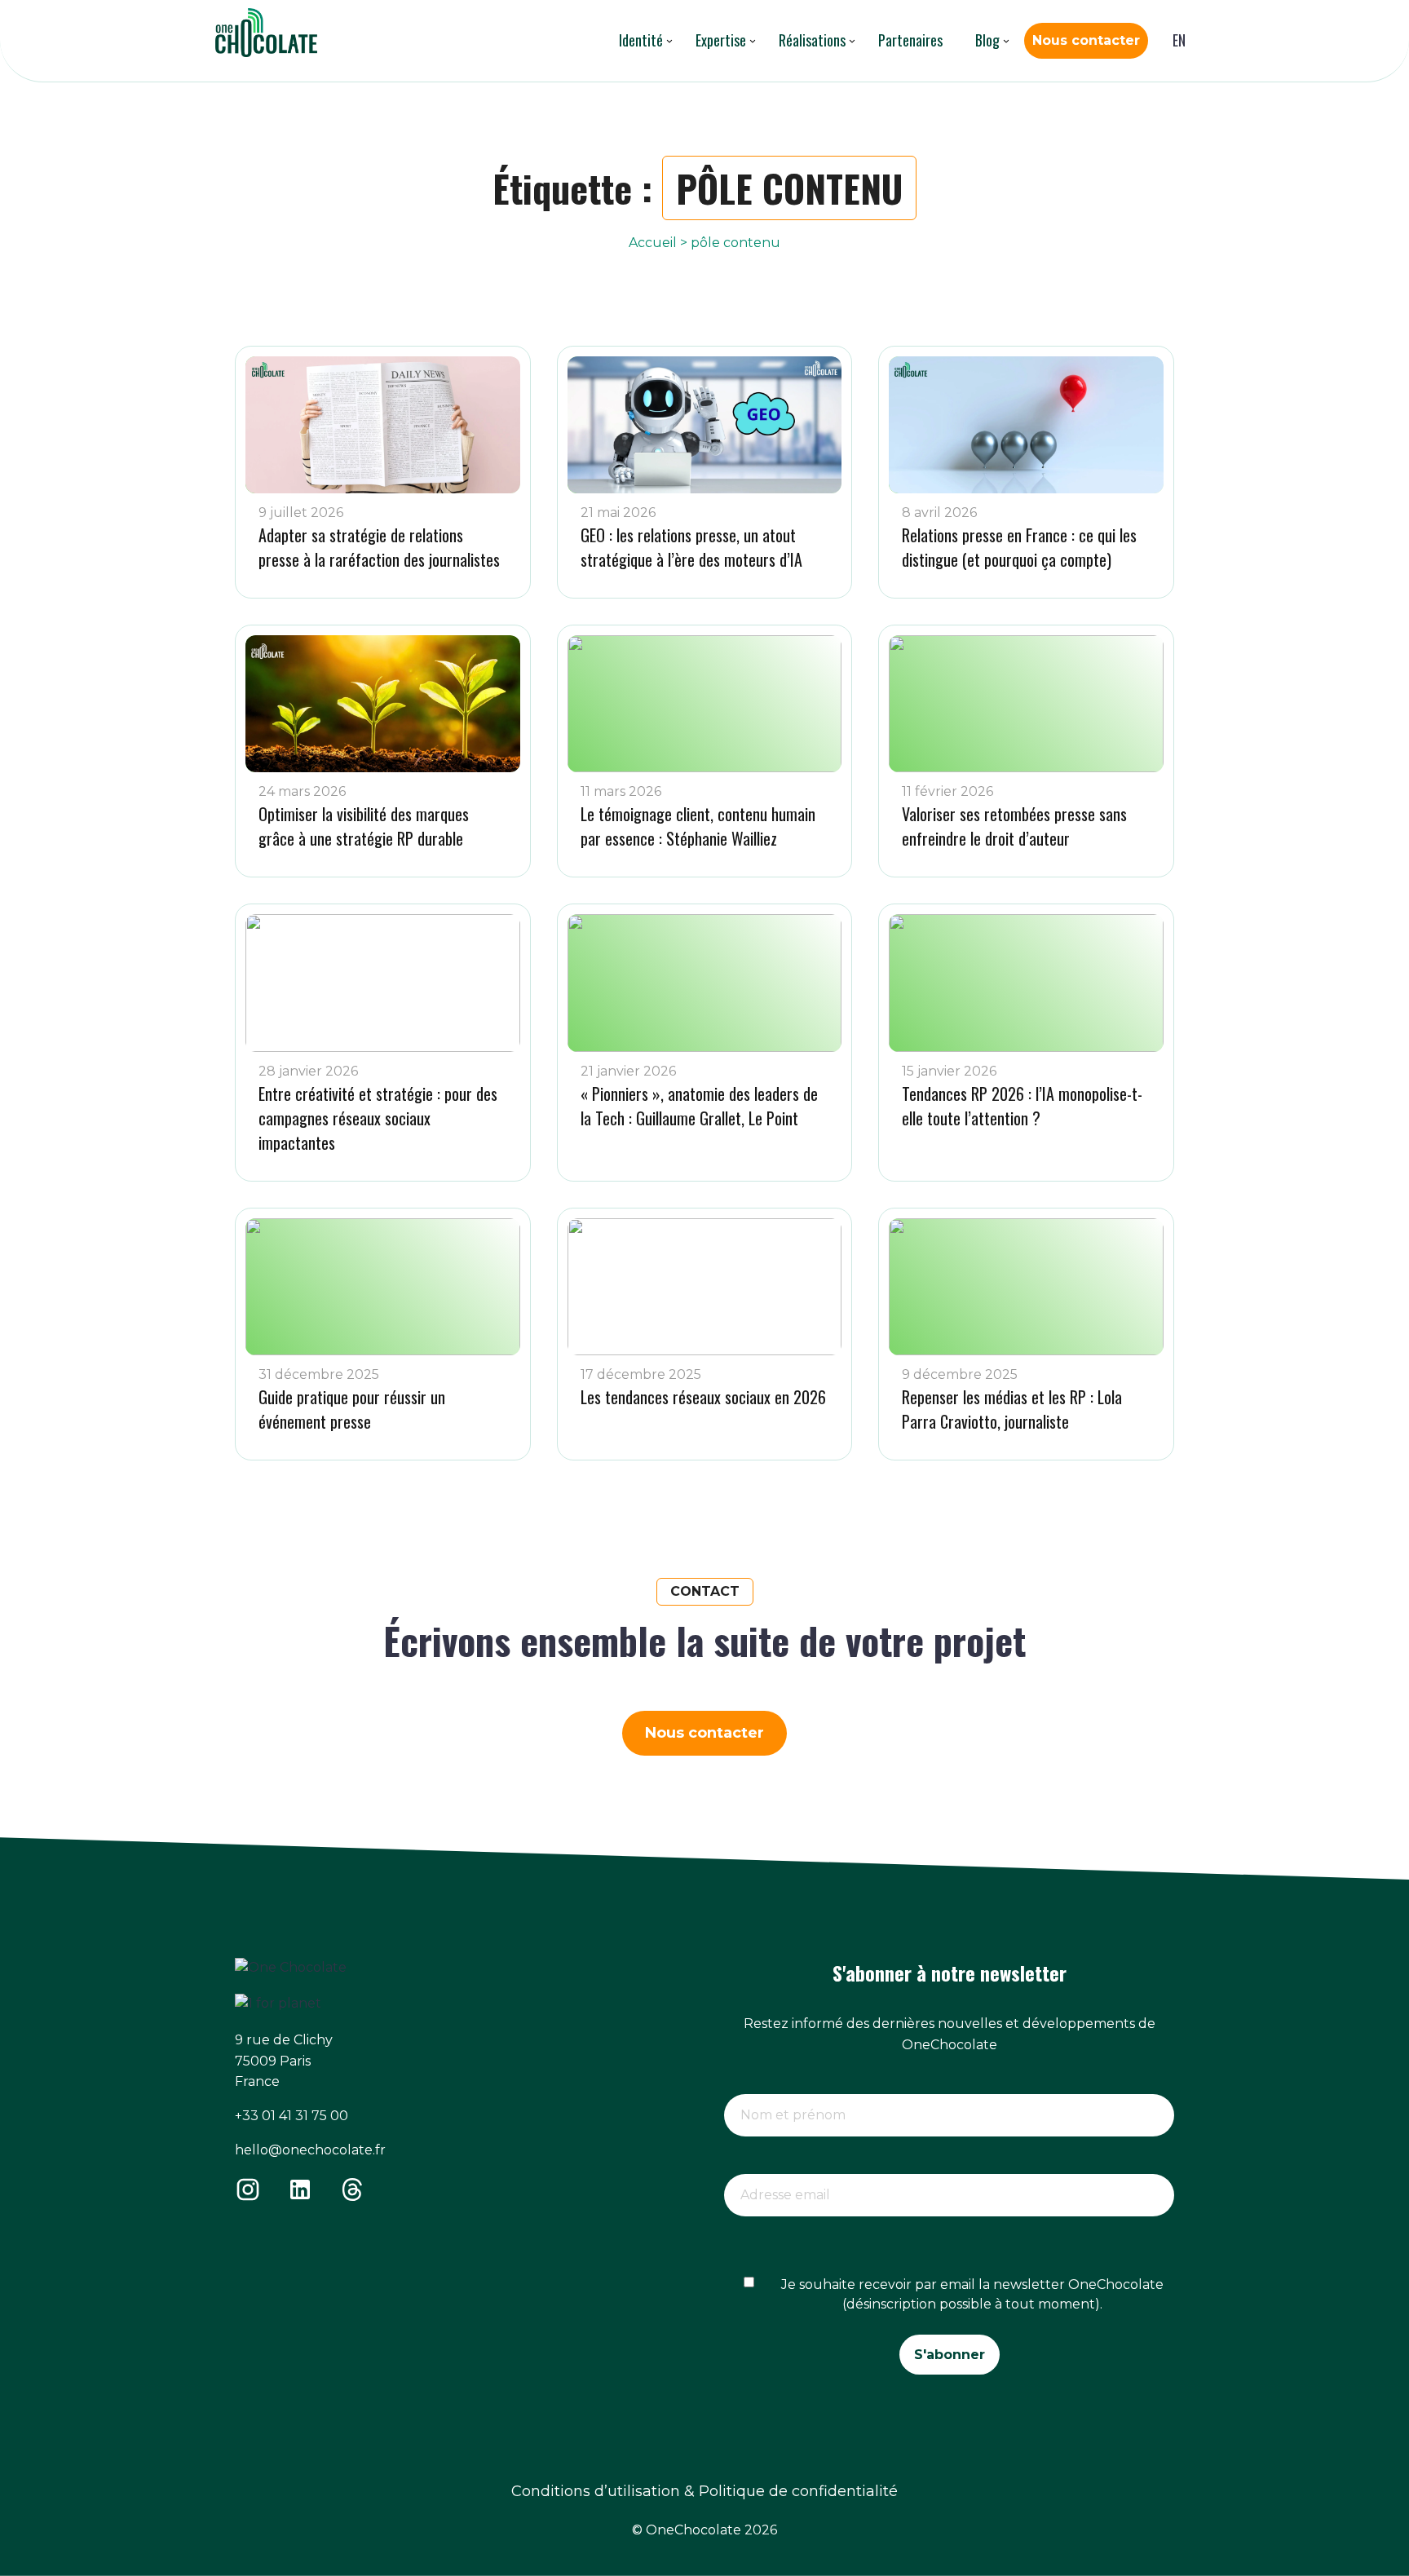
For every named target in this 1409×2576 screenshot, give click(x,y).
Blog (987, 40)
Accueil (653, 243)
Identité (641, 40)
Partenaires (910, 40)
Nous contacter (1086, 40)
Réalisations (812, 40)
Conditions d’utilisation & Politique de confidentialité (704, 2491)
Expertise (721, 40)
